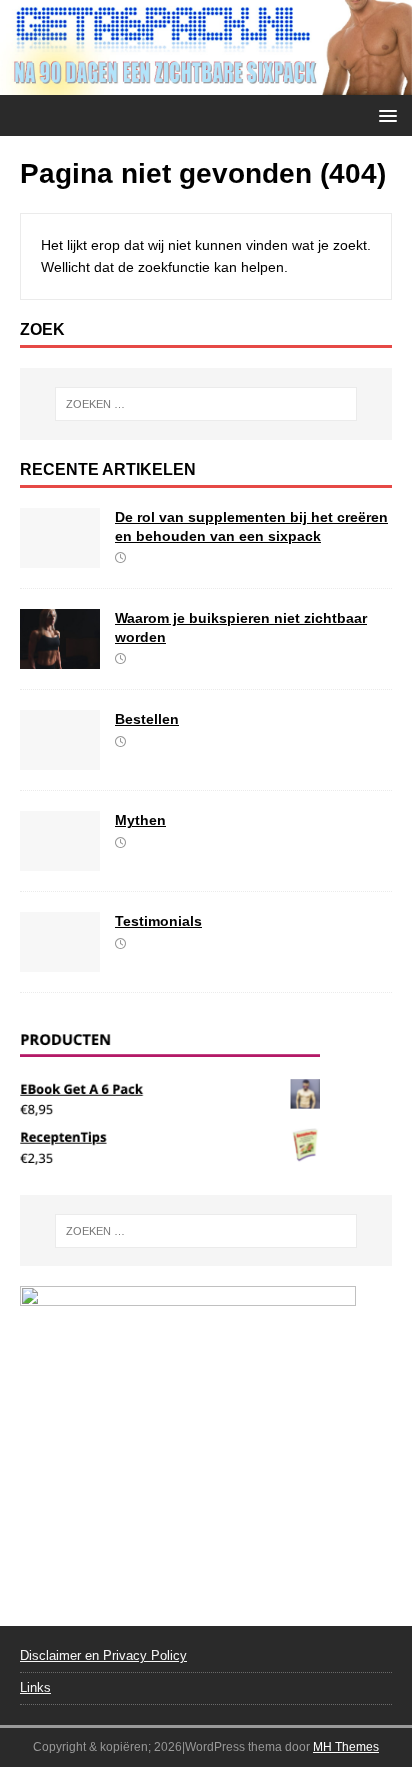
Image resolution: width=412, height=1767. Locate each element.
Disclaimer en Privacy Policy (103, 1655)
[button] (384, 114)
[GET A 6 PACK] (206, 84)
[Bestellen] (60, 759)
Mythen (140, 820)
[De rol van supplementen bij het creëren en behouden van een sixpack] (60, 557)
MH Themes (346, 1747)
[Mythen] (60, 860)
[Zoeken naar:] (206, 404)
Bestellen (147, 719)
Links (35, 1687)
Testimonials (158, 921)
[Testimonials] (60, 961)
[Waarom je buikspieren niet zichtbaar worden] (60, 658)
